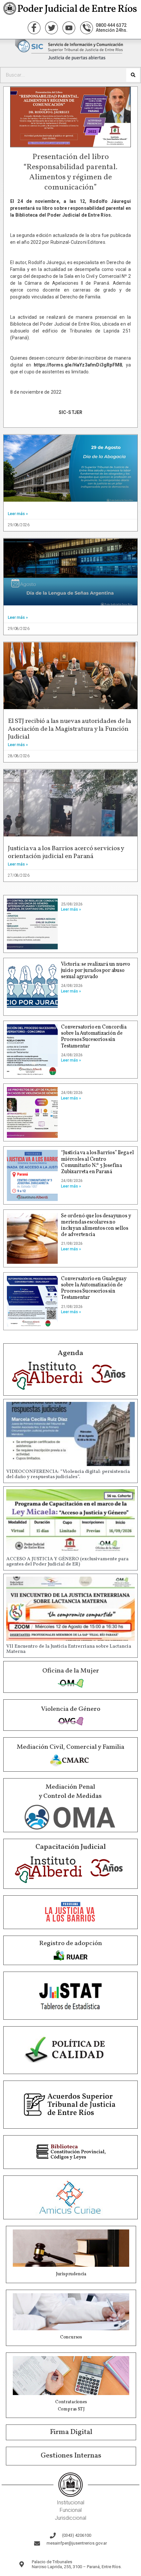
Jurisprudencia (71, 2274)
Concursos (71, 2337)
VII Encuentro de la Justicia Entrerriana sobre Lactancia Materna (69, 1649)
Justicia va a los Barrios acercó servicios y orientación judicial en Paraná (66, 852)
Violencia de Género (71, 1709)
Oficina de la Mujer (71, 1671)
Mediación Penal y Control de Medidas (70, 1792)
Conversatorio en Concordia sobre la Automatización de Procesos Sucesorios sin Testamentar (94, 1037)
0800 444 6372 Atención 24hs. (112, 28)
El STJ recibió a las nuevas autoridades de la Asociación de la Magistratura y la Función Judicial (70, 729)
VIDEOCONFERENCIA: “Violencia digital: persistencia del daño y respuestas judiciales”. (68, 1475)
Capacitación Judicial (71, 1847)
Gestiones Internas (71, 2456)
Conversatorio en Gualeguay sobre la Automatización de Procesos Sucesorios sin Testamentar (94, 1288)
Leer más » (18, 514)
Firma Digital (71, 2432)
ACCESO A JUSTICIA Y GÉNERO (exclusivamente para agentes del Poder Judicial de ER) (67, 1562)
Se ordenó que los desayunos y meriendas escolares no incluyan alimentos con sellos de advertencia (96, 1225)
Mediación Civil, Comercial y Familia (70, 1747)
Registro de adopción (70, 1943)
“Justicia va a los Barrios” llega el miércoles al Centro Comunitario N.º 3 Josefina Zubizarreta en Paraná (97, 1162)
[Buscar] (133, 75)
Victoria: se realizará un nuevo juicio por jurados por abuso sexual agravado (96, 971)
